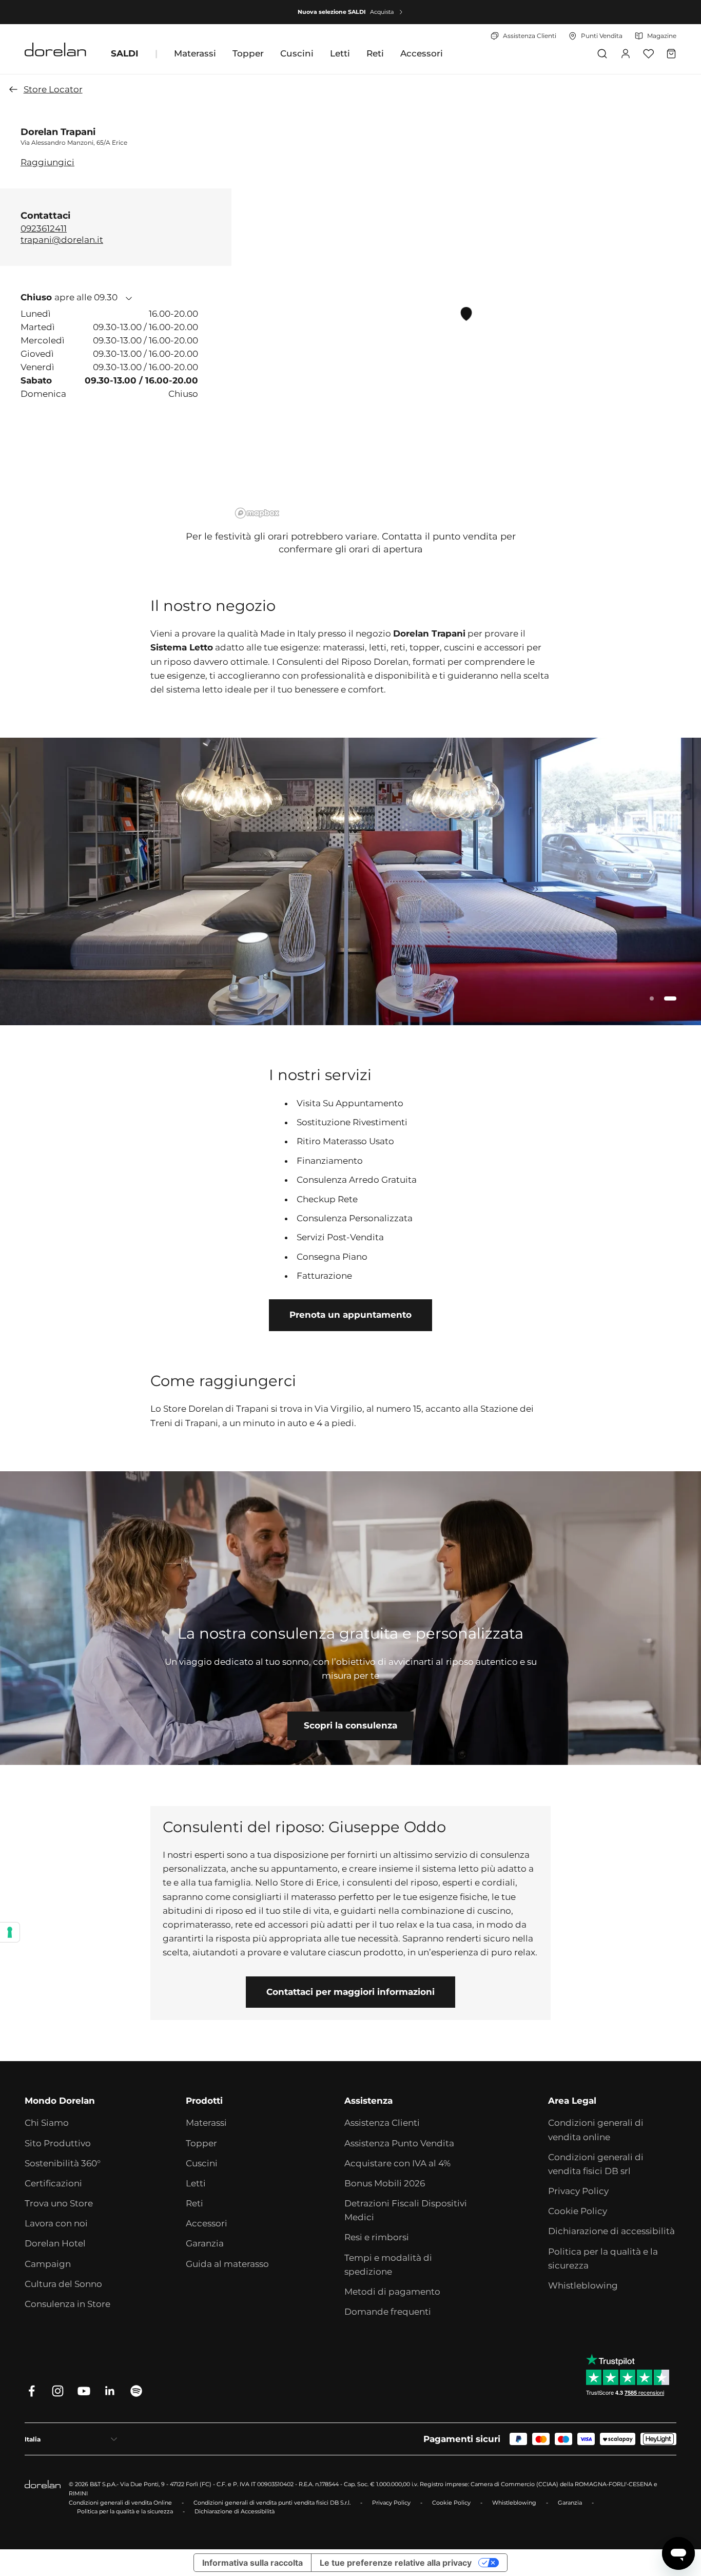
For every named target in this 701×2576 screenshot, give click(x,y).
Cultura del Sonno (63, 2284)
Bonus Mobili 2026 (385, 2183)
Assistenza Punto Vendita (399, 2143)
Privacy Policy (578, 2191)
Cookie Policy (578, 2211)
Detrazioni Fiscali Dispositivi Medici (406, 2210)
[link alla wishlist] (648, 54)
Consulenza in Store (67, 2304)
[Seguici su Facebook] (32, 2391)
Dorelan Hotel (55, 2243)
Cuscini (297, 53)
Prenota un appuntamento (350, 1315)
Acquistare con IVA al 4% (397, 2163)
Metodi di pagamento (392, 2292)
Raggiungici (47, 162)
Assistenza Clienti (382, 2123)
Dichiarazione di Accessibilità (235, 2511)
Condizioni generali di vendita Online (120, 2503)
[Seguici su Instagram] (58, 2391)
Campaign (48, 2264)
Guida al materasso (227, 2264)
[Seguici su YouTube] (84, 2391)
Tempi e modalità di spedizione (388, 2265)
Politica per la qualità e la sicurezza (603, 2258)
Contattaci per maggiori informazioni (350, 1992)
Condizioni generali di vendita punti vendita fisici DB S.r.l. (272, 2503)
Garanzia (205, 2243)
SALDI (125, 53)
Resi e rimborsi (377, 2237)
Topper (248, 53)
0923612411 (44, 228)
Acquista (382, 12)
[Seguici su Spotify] (136, 2391)
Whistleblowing (583, 2285)
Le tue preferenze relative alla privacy (396, 2563)
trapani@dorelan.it (62, 239)
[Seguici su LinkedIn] (110, 2391)
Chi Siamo (47, 2123)
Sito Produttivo (58, 2143)
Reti (375, 53)
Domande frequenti (388, 2312)
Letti (340, 53)
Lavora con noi (56, 2223)
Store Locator (53, 89)
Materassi (195, 53)
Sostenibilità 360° (63, 2163)
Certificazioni (53, 2183)
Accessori (422, 53)
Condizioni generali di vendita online (596, 2130)
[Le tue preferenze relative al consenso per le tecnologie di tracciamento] (10, 1932)
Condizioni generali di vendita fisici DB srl (596, 2164)
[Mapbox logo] (257, 513)
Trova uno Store (59, 2203)
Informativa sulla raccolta (252, 2563)
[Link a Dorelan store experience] (350, 1618)
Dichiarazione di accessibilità (611, 2231)
